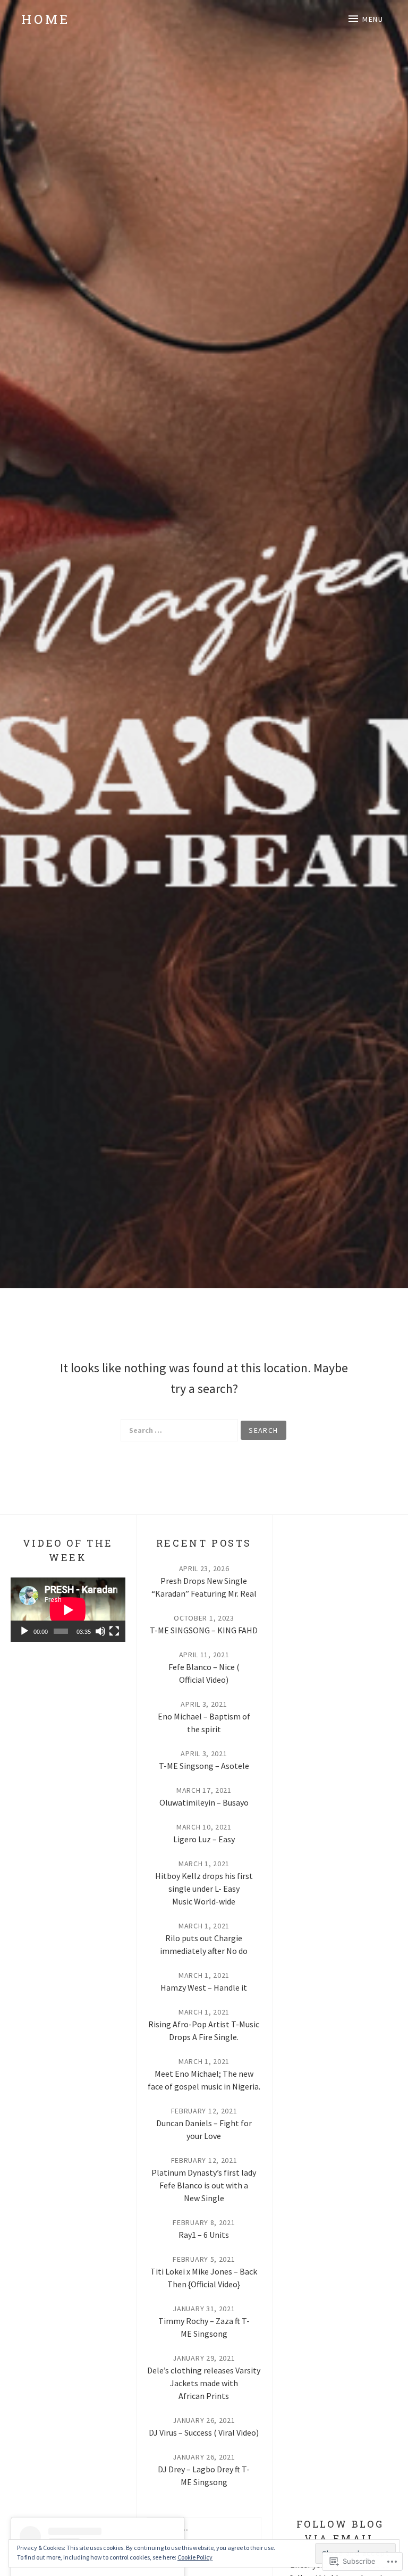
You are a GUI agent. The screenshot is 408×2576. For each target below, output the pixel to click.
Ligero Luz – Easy (204, 1839)
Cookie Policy (195, 2557)
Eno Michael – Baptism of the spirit (204, 1723)
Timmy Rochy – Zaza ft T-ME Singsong (204, 2327)
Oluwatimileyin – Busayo (204, 1802)
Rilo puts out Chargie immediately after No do (204, 1944)
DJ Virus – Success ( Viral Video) (204, 2432)
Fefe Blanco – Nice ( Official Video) (204, 1673)
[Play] (24, 1631)
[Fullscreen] (114, 1631)
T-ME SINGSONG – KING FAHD (204, 1630)
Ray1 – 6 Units (204, 2235)
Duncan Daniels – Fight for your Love (204, 2129)
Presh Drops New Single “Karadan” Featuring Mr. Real (204, 1587)
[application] (68, 1610)
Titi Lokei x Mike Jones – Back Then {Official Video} (204, 2278)
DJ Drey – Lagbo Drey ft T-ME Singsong (204, 2476)
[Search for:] (179, 1430)
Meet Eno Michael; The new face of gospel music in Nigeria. (204, 2080)
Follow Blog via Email (340, 2531)
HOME (46, 19)
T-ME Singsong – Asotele (204, 1766)
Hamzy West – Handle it (204, 1987)
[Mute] (100, 1631)
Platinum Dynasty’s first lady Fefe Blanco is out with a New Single (204, 2185)
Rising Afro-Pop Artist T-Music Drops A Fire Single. (204, 2030)
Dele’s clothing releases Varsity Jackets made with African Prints (204, 2383)
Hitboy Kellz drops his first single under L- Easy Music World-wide (204, 1889)
